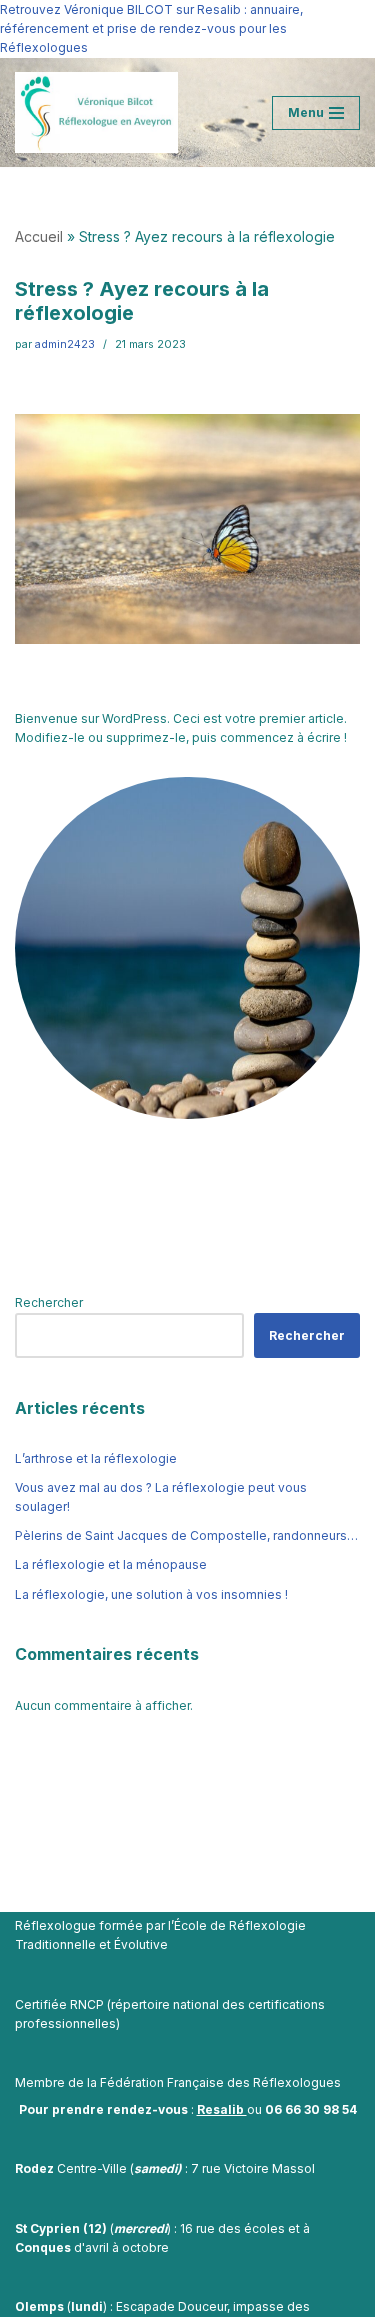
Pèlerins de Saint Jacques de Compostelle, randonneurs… (186, 1535)
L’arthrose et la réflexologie (96, 1458)
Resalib (222, 2109)
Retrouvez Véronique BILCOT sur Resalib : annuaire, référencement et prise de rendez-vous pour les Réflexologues (151, 28)
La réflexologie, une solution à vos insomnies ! (151, 1594)
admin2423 (65, 344)
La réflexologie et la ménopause (111, 1564)
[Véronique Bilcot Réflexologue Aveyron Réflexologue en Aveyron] (96, 113)
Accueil (39, 236)
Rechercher (49, 1302)
